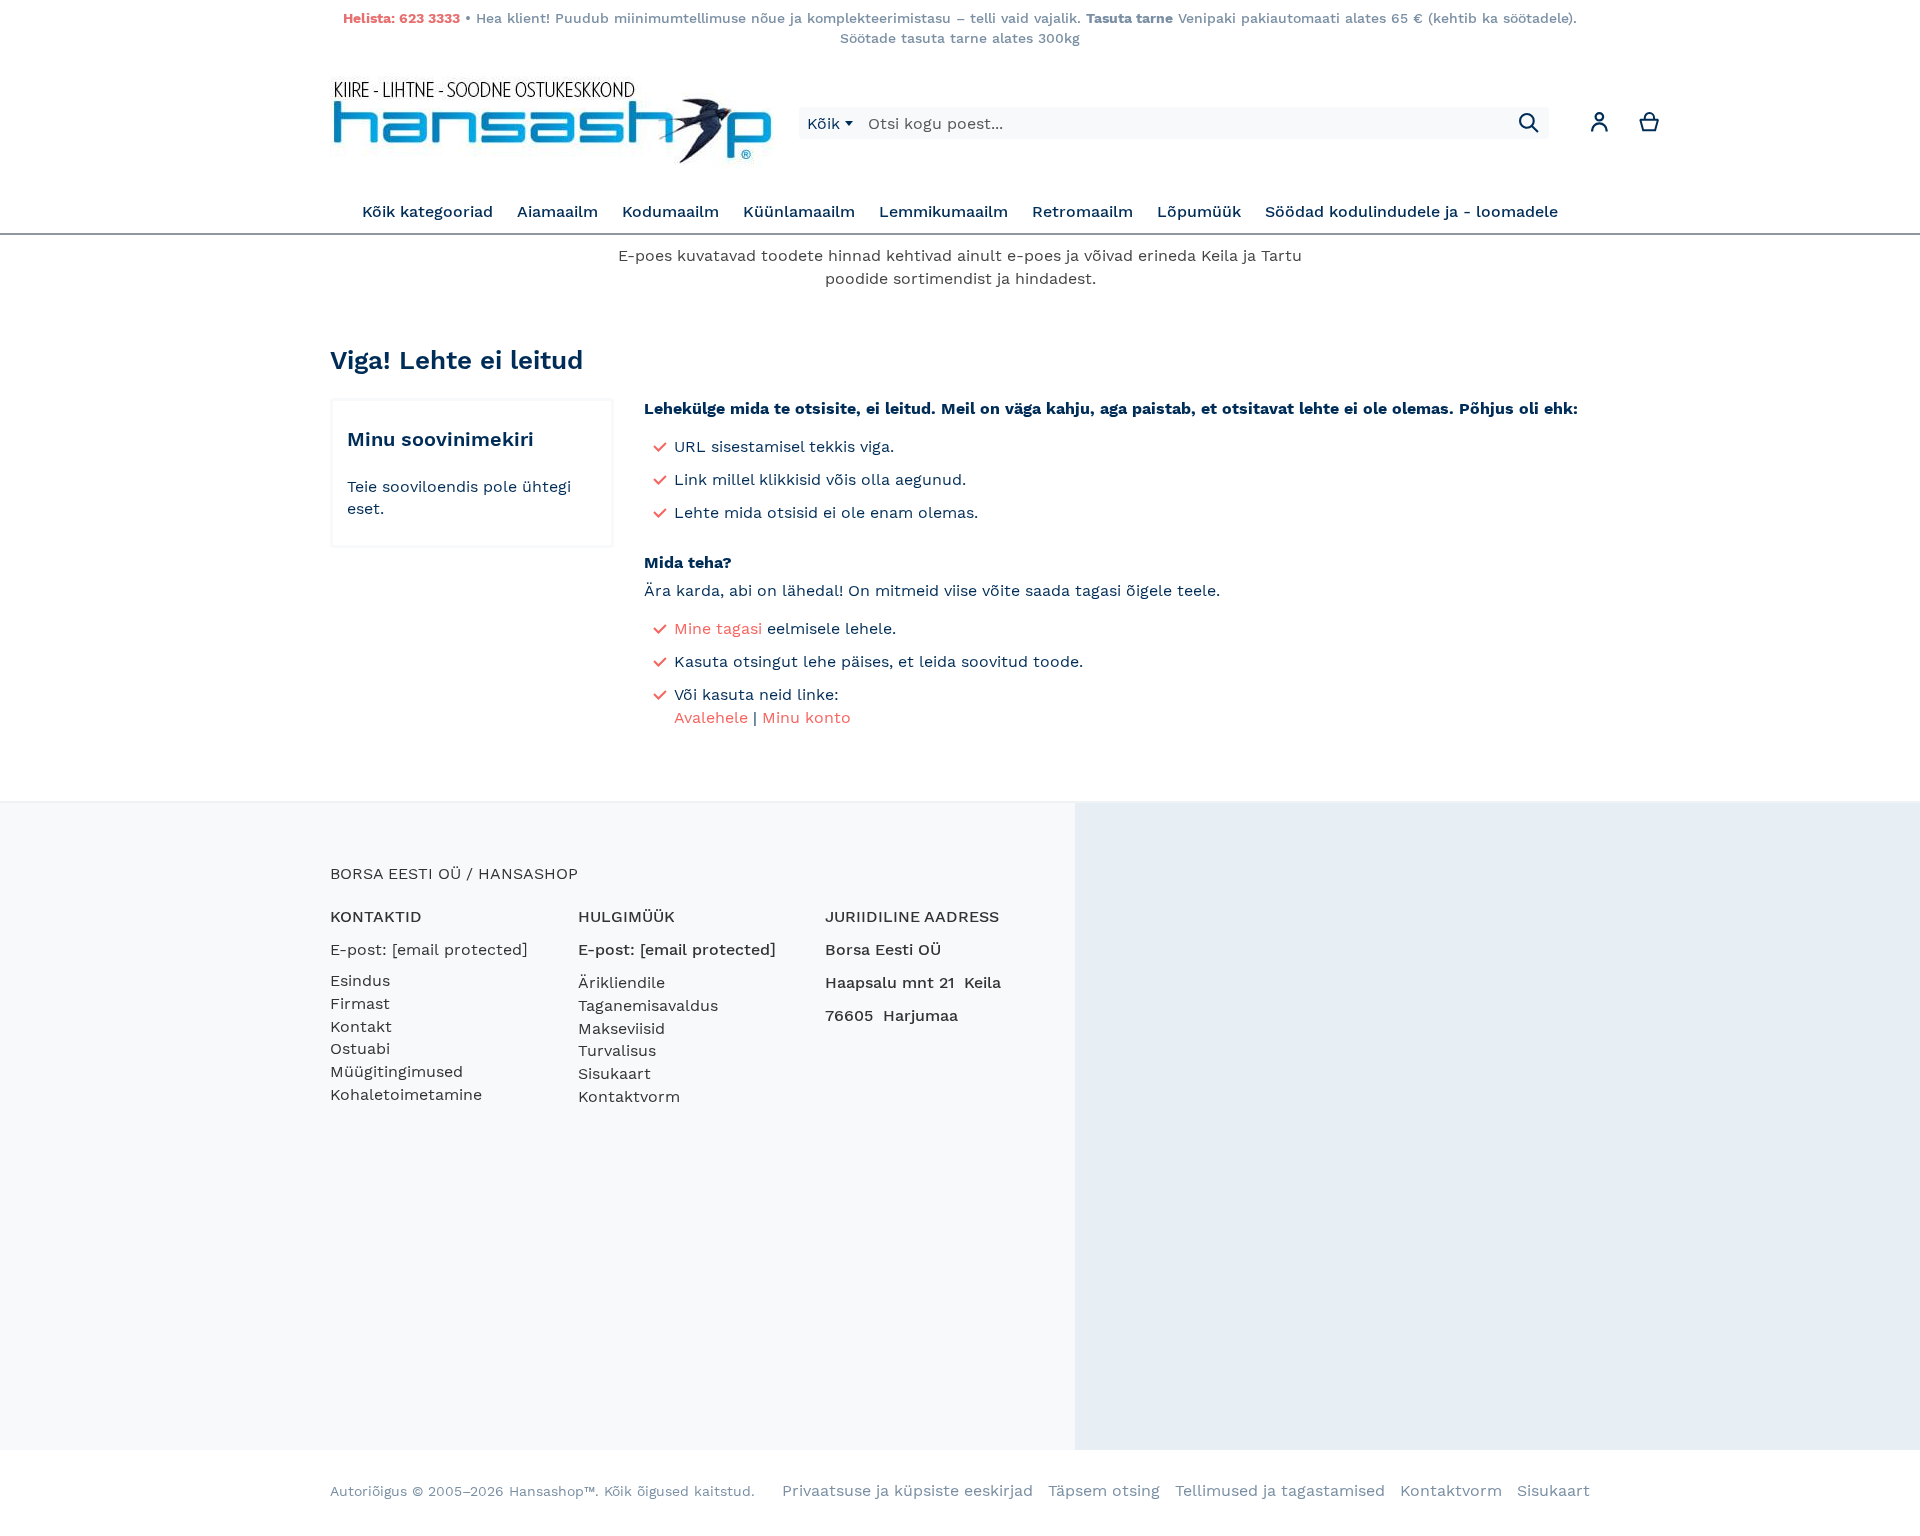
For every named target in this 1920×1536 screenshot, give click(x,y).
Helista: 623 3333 (401, 18)
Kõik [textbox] (823, 123)
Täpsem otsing (1104, 1490)
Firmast (360, 1003)
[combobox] (829, 123)
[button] (1599, 125)
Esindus (360, 980)
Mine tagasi (718, 628)
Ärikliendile (621, 982)
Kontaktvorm (629, 1096)
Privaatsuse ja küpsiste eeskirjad (907, 1490)
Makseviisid (621, 1028)
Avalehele (711, 717)
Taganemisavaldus (648, 1005)
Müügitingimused (396, 1071)
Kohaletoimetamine (406, 1094)
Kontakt (361, 1026)
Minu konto (806, 717)
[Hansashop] (552, 123)
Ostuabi (360, 1048)
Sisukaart (614, 1073)
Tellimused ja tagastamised (1280, 1490)
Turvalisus (617, 1050)
